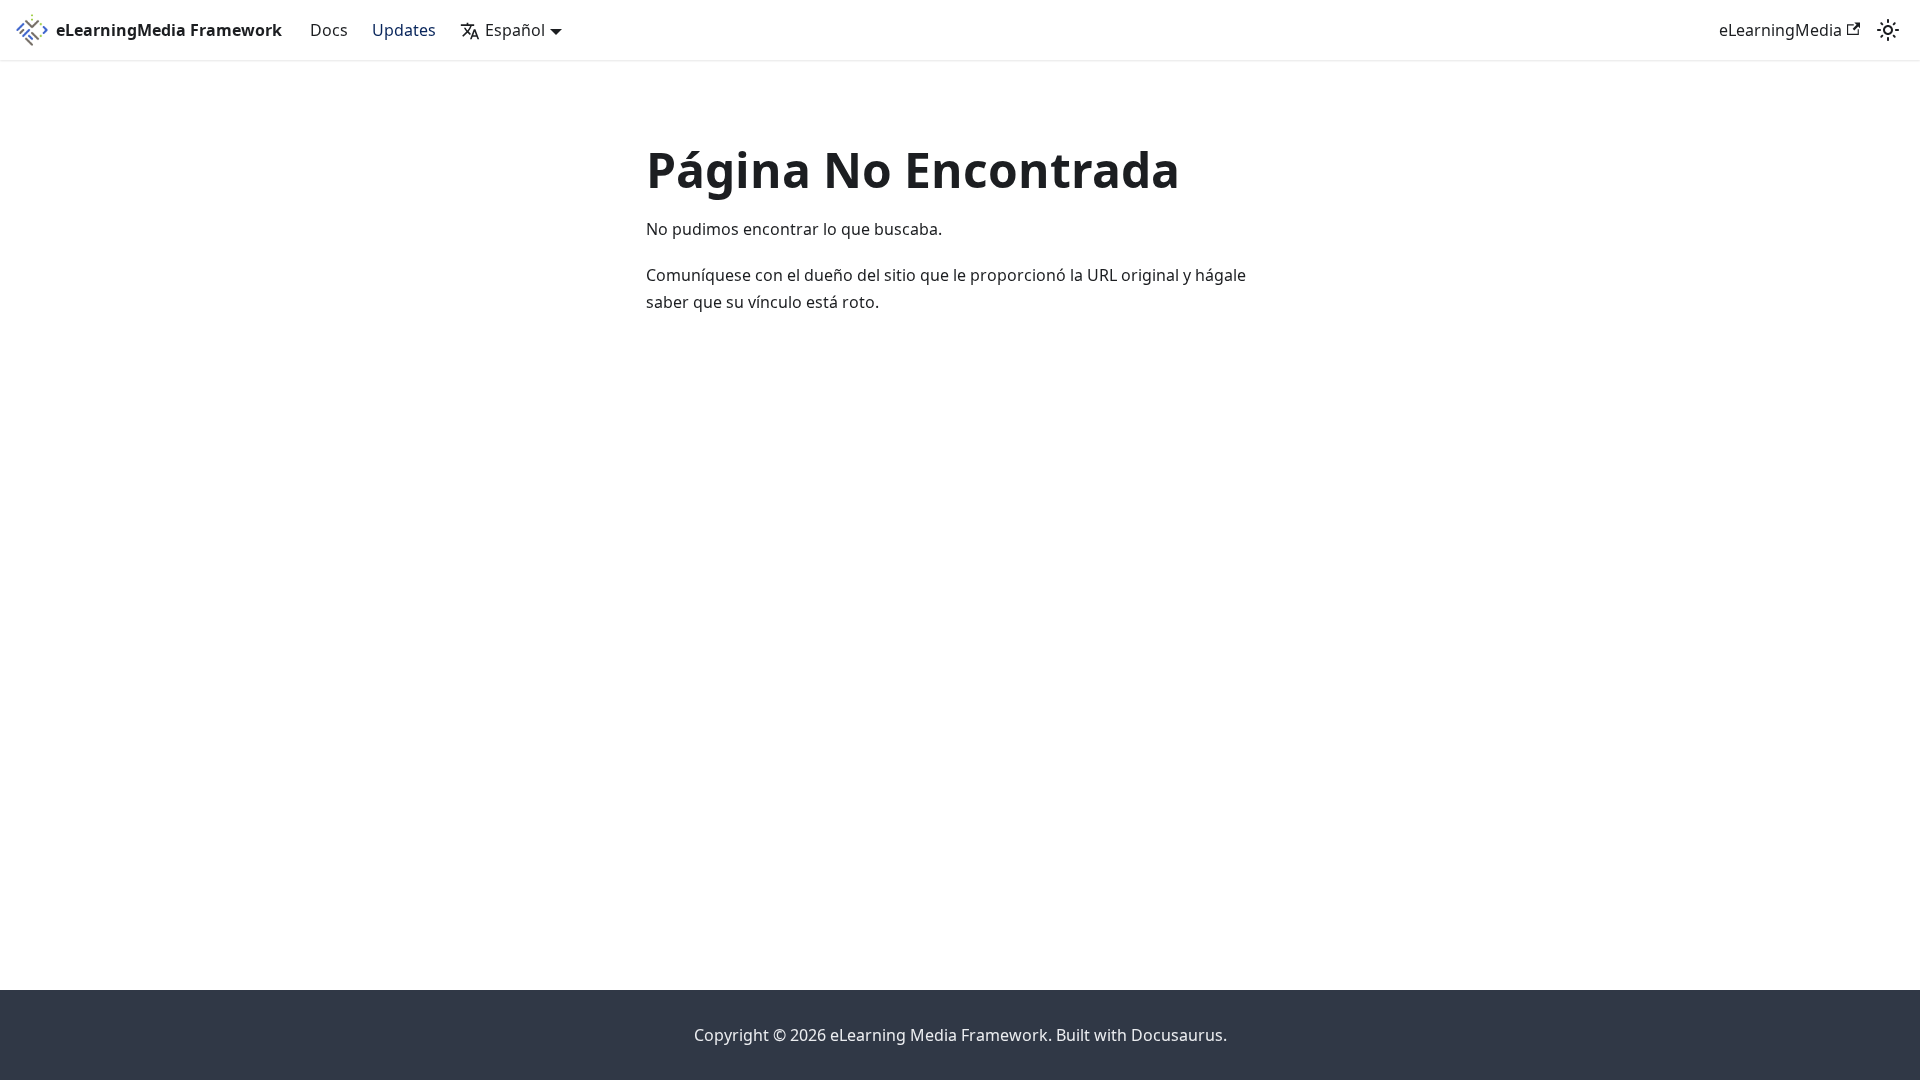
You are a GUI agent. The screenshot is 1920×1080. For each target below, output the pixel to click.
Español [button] (515, 30)
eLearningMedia (1780, 30)
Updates (404, 30)
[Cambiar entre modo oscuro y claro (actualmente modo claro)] (1888, 30)
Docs (329, 30)
